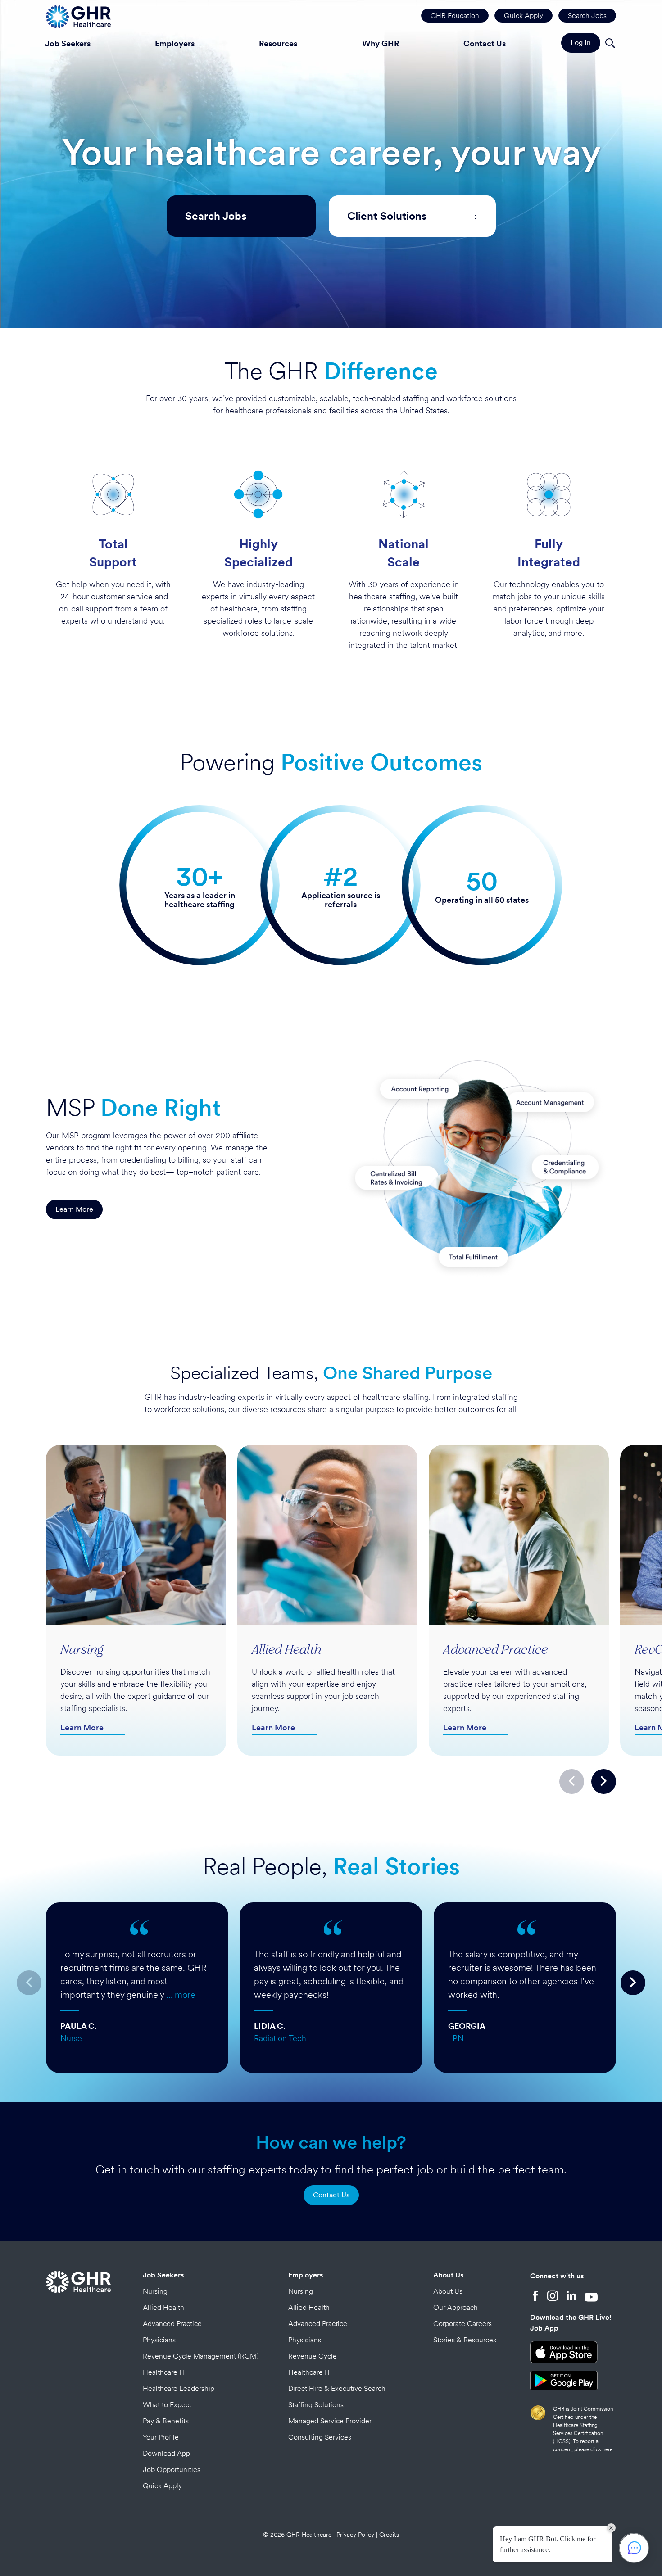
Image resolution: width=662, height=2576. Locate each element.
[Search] (610, 44)
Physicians (159, 2340)
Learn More (74, 1209)
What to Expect (167, 2405)
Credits (389, 2535)
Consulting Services (320, 2437)
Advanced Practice (172, 2324)
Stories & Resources (465, 2340)
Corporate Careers (462, 2324)
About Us (448, 2275)
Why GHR (381, 43)
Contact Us (485, 43)
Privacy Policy (355, 2535)
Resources (278, 43)
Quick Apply (524, 16)
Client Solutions (388, 216)
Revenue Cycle (313, 2356)
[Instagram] (553, 2297)
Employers (175, 43)
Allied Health (163, 2307)
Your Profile (161, 2437)
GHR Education (455, 16)
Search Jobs (587, 16)
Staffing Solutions (316, 2405)
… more (181, 1995)
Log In (581, 43)
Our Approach (456, 2307)
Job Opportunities (172, 2470)
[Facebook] (535, 2297)
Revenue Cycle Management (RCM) (201, 2356)
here (608, 2449)
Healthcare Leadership (179, 2388)
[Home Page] (78, 16)
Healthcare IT (164, 2372)
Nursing (155, 2291)
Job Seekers (68, 43)
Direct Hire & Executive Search (337, 2388)
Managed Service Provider (330, 2421)
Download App (166, 2453)
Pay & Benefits (166, 2421)
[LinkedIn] (571, 2297)
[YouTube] (591, 2297)
